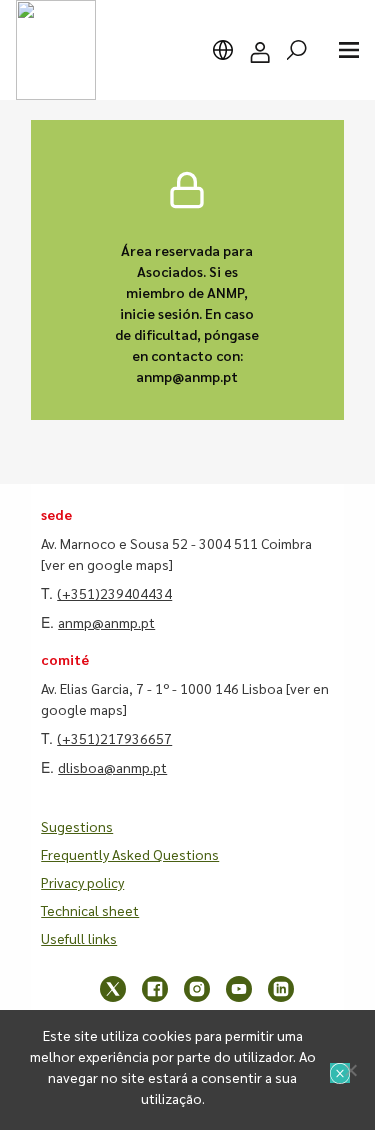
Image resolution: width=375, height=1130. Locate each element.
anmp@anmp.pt (106, 622)
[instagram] (197, 989)
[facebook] (155, 989)
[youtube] (239, 989)
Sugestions (77, 826)
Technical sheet (90, 910)
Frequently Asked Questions (130, 854)
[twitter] (113, 989)
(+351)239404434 (114, 593)
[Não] (350, 1070)
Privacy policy (82, 882)
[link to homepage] (56, 50)
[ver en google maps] (107, 564)
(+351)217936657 (114, 738)
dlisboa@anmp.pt (112, 767)
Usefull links (79, 938)
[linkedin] (281, 989)
